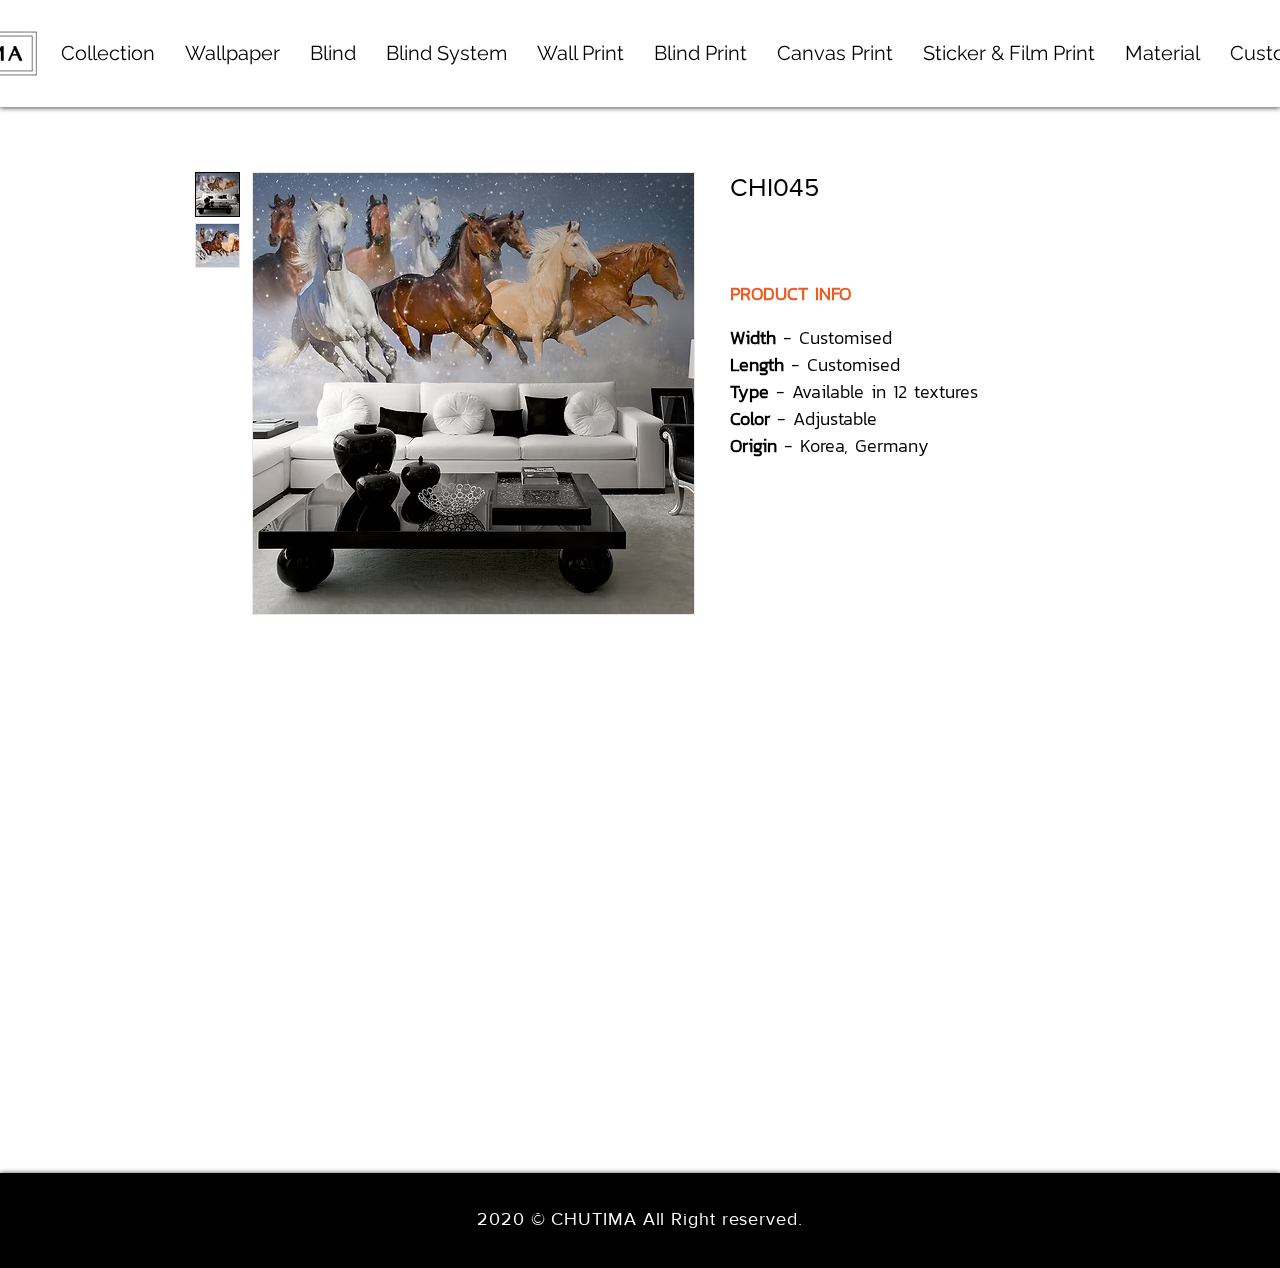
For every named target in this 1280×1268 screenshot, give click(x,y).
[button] (446, 53)
